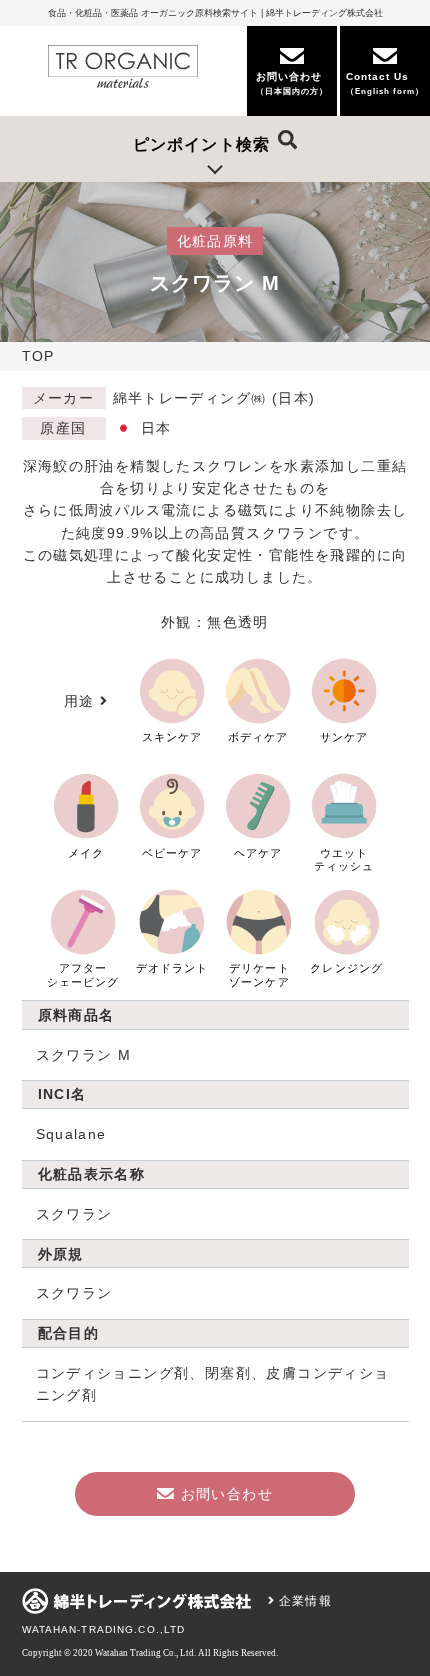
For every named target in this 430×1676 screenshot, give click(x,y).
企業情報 (303, 1601)
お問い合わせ (227, 1494)
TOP (38, 356)
